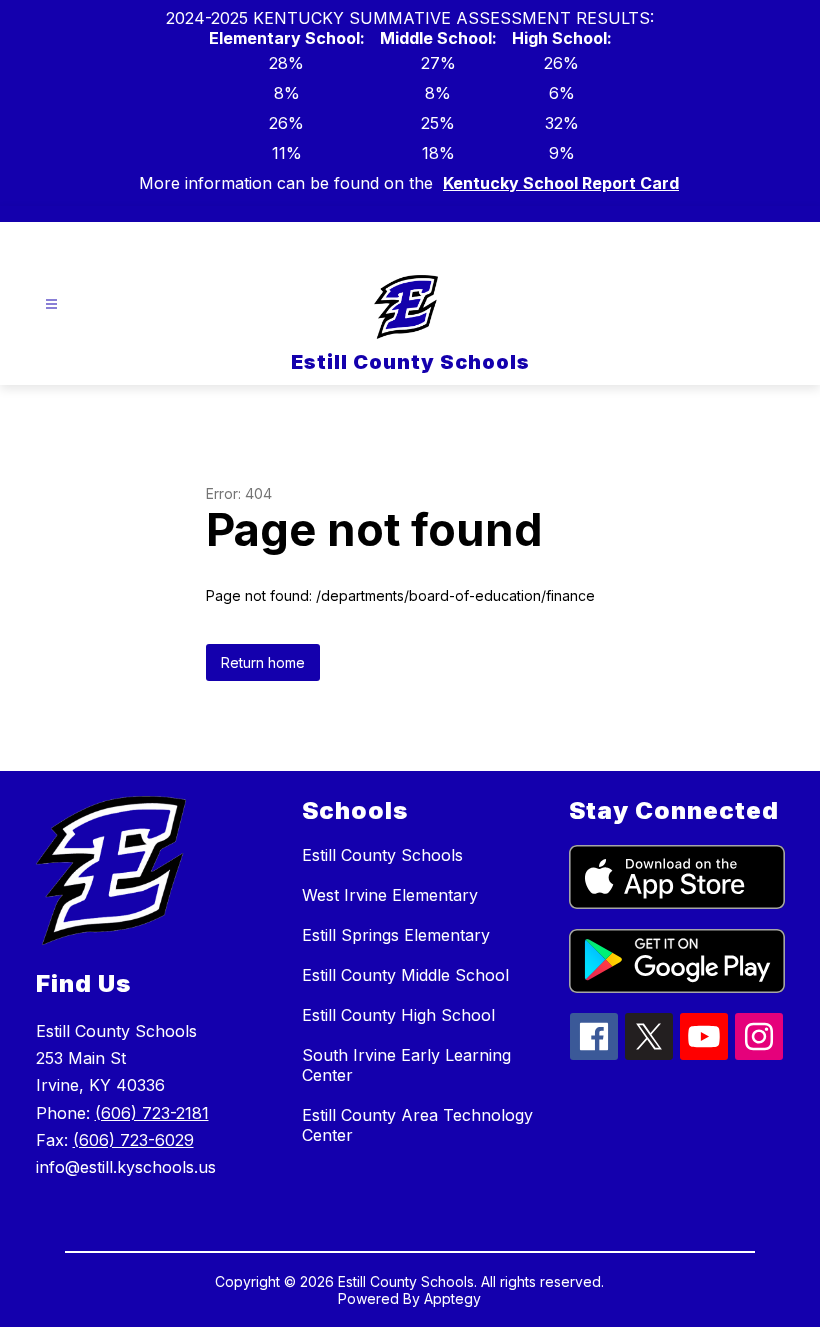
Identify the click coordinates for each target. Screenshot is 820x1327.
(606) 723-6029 (133, 1140)
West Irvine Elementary (390, 895)
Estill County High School (398, 1015)
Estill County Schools (382, 855)
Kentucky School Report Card (561, 183)
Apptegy (452, 1298)
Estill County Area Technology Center (417, 1125)
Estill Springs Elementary (396, 935)
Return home (263, 662)
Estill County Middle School (405, 975)
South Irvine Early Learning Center (406, 1065)
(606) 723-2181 (152, 1113)
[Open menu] (51, 304)
